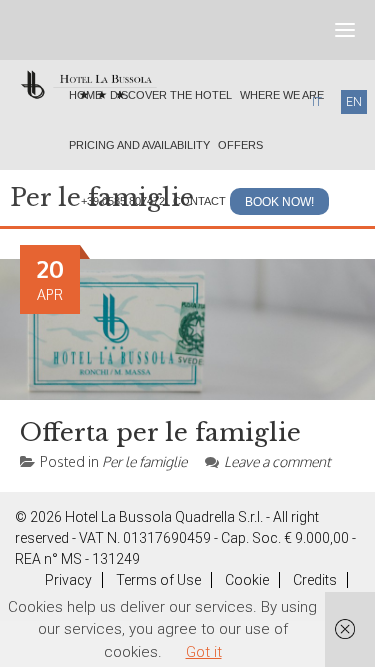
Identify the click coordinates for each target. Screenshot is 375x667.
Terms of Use (158, 580)
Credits (315, 580)
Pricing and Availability (139, 145)
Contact (199, 201)
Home (85, 95)
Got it (204, 652)
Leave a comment (277, 461)
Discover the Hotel (171, 95)
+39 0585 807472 (123, 201)
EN (354, 102)
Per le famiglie (144, 461)
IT (317, 102)
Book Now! (279, 202)
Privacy (68, 580)
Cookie (247, 580)
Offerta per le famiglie (160, 432)
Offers (240, 145)
